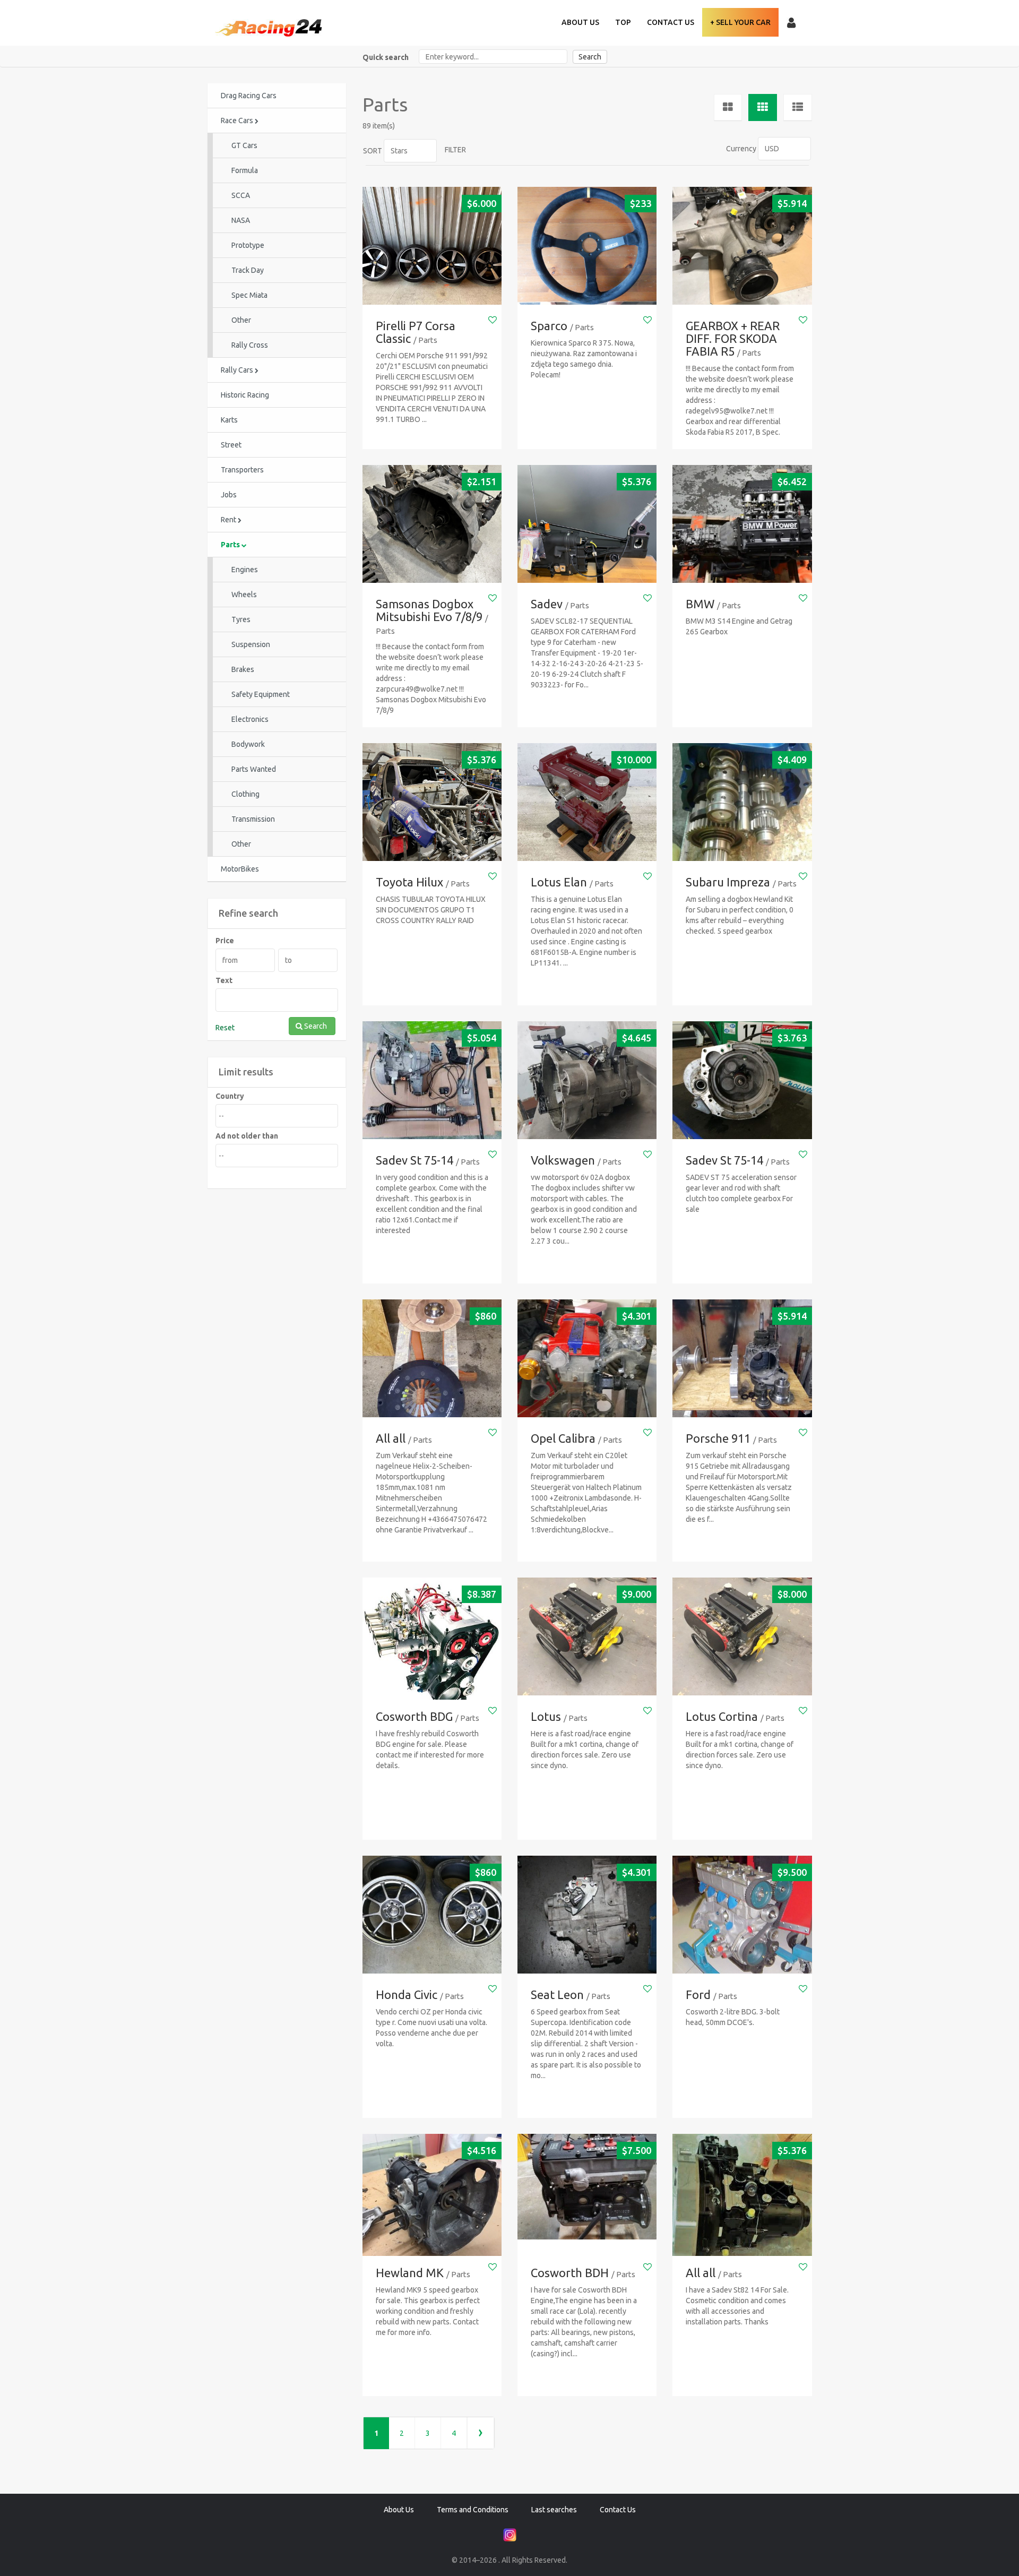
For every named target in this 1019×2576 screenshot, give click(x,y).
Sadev (547, 604)
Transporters (242, 470)
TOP (623, 22)
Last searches (554, 2510)
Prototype (248, 245)
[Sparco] (587, 246)
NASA (241, 220)
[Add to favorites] (493, 320)
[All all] (432, 1359)
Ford (698, 1995)
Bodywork (248, 744)
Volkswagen (563, 1160)
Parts (231, 545)
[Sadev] (587, 524)
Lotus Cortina (722, 1716)
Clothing (245, 794)
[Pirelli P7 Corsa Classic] (432, 246)
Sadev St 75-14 (414, 1160)
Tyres (241, 619)
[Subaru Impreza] (742, 802)
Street (231, 445)
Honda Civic (407, 1995)
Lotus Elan (559, 882)
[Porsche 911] (742, 1359)
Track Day (248, 270)
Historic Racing (245, 395)
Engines (245, 570)
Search (590, 57)
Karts (229, 420)
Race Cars (238, 120)
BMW (700, 604)
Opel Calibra (563, 1438)
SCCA (241, 195)
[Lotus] (587, 1637)
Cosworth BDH (570, 2273)
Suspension (251, 644)
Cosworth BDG (414, 1716)
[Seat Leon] (587, 1915)
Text (224, 980)
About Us (580, 22)
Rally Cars (238, 370)
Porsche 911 (718, 1438)
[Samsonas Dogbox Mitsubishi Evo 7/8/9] (432, 524)
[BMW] (742, 524)
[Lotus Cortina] (742, 1637)
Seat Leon (557, 1995)
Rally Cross (250, 345)
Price (225, 941)
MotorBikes (240, 869)
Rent (229, 520)
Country (230, 1096)
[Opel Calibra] (587, 1359)
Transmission (253, 819)
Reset (225, 1028)
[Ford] (742, 1915)
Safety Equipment (261, 694)
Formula (245, 170)
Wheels (244, 595)
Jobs (229, 495)
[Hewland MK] (432, 2203)
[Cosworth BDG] (432, 1647)
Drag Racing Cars (249, 96)
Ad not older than (247, 1136)
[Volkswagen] (587, 1080)
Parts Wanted (254, 769)
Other (241, 320)
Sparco (549, 326)
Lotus (546, 1716)
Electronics (250, 719)
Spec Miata (249, 295)
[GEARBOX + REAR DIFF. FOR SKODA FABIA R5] (742, 246)
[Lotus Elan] (587, 802)
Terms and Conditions (473, 2510)
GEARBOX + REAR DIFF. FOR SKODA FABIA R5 (733, 338)
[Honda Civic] (432, 1915)
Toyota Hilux (409, 882)
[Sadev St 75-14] (432, 1080)
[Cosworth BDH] (587, 2187)
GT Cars (244, 145)
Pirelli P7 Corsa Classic (416, 332)
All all (391, 1438)
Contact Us (671, 22)
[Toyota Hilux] (432, 802)
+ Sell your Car (740, 22)
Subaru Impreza (728, 882)
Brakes (243, 669)
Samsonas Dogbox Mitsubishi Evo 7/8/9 (429, 610)
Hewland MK (410, 2273)
